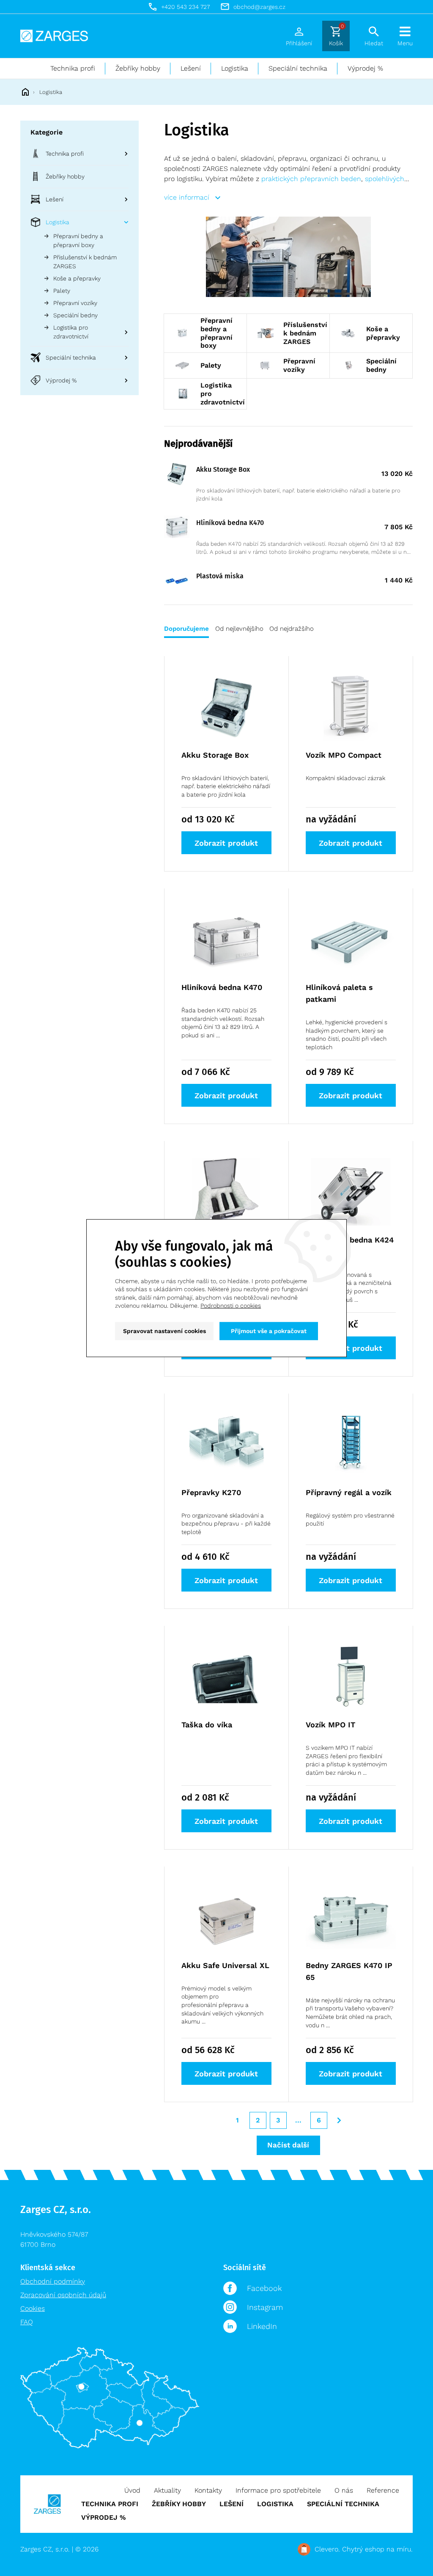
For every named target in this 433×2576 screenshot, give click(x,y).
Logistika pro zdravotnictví (71, 332)
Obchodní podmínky (53, 2281)
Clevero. (327, 2549)
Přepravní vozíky (75, 303)
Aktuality (167, 2490)
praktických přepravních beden (311, 179)
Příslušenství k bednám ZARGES (85, 262)
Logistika (235, 68)
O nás (344, 2490)
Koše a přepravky (77, 278)
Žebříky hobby (138, 68)
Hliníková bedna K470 (230, 523)
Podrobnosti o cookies (231, 1306)
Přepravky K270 (211, 1492)
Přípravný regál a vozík (349, 1492)
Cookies (33, 2308)
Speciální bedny (75, 315)
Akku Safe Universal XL (225, 1965)
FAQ (27, 2322)
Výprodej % (365, 68)
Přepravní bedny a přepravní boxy (78, 241)
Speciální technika (298, 68)
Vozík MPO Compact (344, 755)
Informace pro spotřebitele (278, 2490)
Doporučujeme (186, 629)
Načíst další (288, 2145)
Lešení (191, 68)
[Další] (339, 2120)
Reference (383, 2490)
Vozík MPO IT (330, 1725)
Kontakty (208, 2490)
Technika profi (73, 68)
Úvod (132, 2490)
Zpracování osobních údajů (63, 2295)
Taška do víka (207, 1725)
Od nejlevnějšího (239, 629)
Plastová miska (220, 576)
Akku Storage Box (223, 469)
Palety (62, 291)
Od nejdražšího (292, 629)
